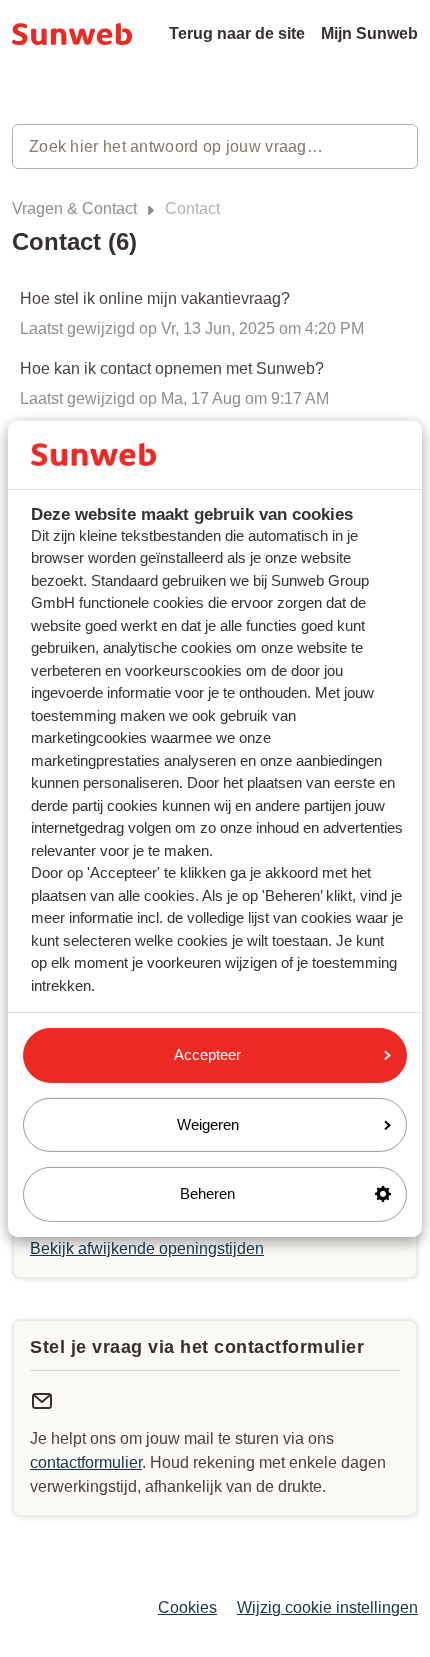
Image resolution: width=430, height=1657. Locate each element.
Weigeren (208, 1124)
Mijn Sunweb (369, 33)
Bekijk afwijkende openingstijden (147, 1248)
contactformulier (86, 1462)
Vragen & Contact (74, 208)
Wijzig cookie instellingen (327, 1607)
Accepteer (207, 1054)
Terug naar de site (237, 33)
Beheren (207, 1193)
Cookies (187, 1607)
